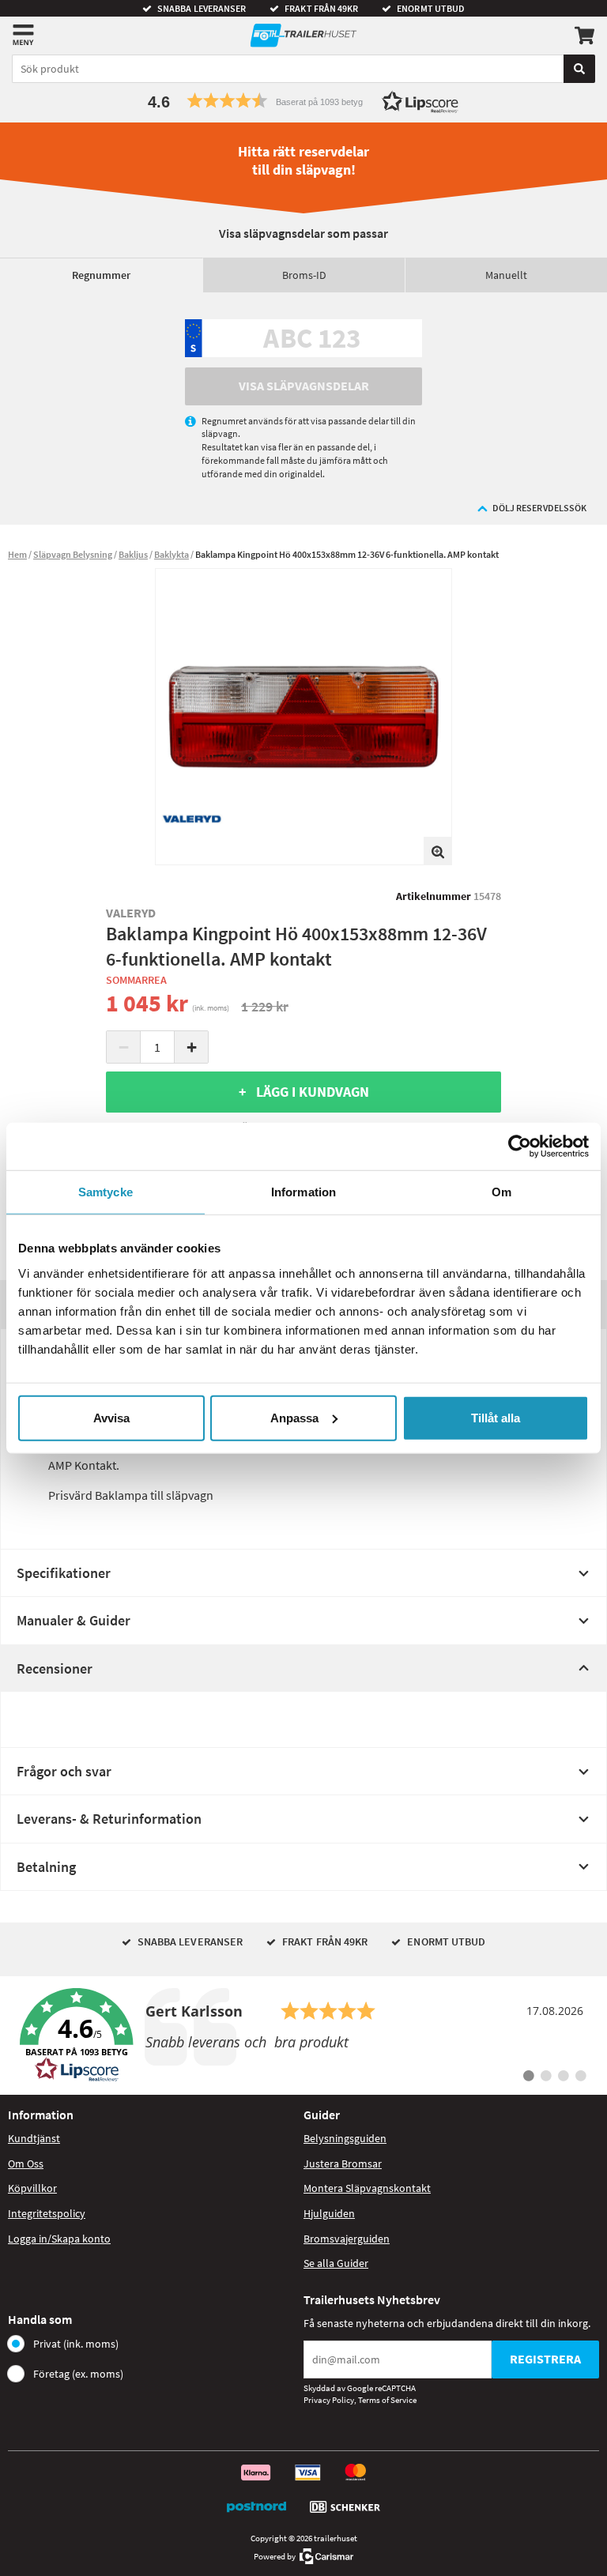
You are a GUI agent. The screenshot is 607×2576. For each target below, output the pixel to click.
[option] (303, 717)
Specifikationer (64, 1573)
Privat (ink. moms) (76, 2344)
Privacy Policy (329, 2400)
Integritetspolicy (47, 2213)
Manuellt (506, 275)
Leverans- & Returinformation (109, 1819)
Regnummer (101, 275)
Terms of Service (387, 2400)
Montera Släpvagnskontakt (367, 2188)
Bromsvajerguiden (347, 2239)
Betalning (46, 1867)
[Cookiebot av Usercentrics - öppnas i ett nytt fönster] (520, 1147)
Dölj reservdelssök (539, 508)
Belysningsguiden (345, 2138)
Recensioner (55, 1668)
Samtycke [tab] (106, 1192)
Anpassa (294, 1417)
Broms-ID (304, 275)
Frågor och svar (64, 1771)
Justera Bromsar (343, 2164)
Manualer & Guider (74, 1620)
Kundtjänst (34, 2138)
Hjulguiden (329, 2213)
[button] (303, 101)
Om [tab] (501, 1192)
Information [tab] (303, 1192)
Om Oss (26, 2164)
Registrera (545, 2359)
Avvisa (111, 1417)
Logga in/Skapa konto (59, 2239)
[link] (303, 2036)
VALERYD (131, 913)
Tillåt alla (496, 1417)
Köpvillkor (32, 2188)
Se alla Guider (336, 2263)
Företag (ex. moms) (78, 2374)
